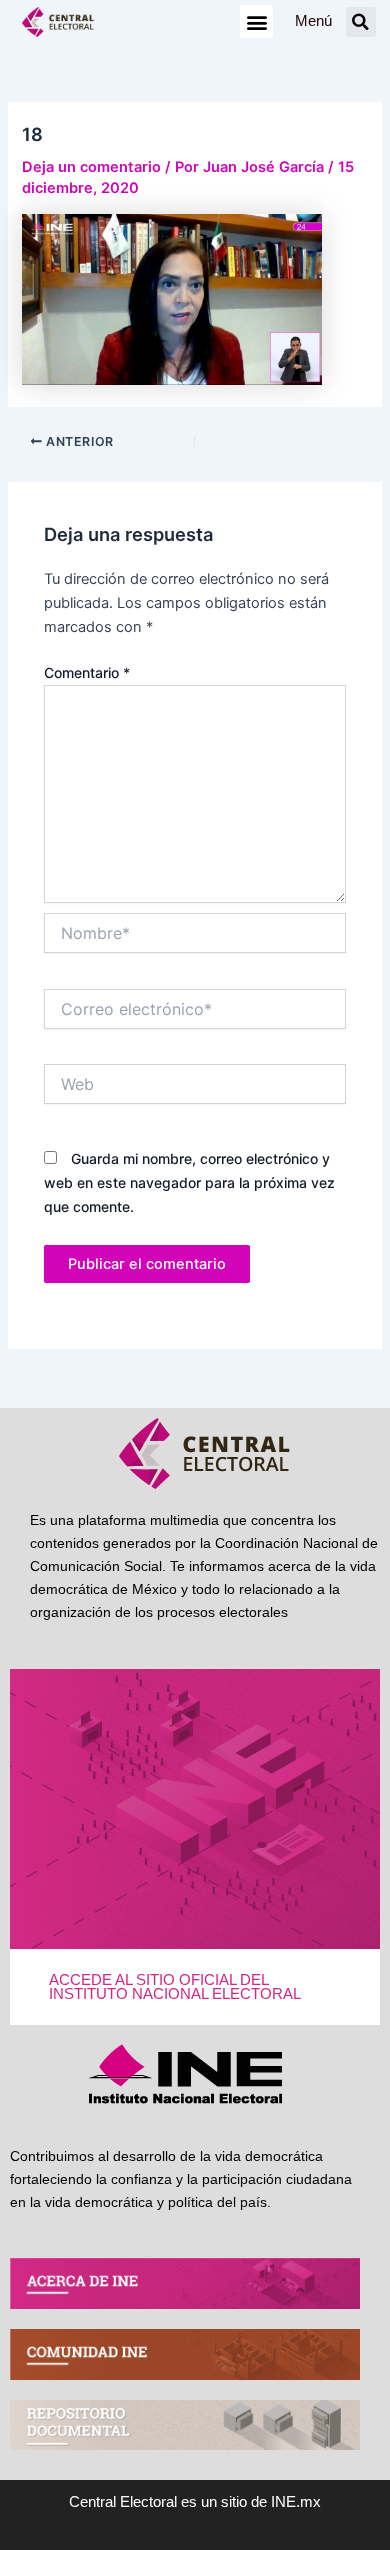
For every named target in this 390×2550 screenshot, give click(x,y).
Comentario (87, 672)
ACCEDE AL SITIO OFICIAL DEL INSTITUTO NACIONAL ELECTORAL (175, 1987)
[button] (256, 21)
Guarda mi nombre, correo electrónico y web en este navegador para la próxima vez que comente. (189, 1182)
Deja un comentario (91, 167)
